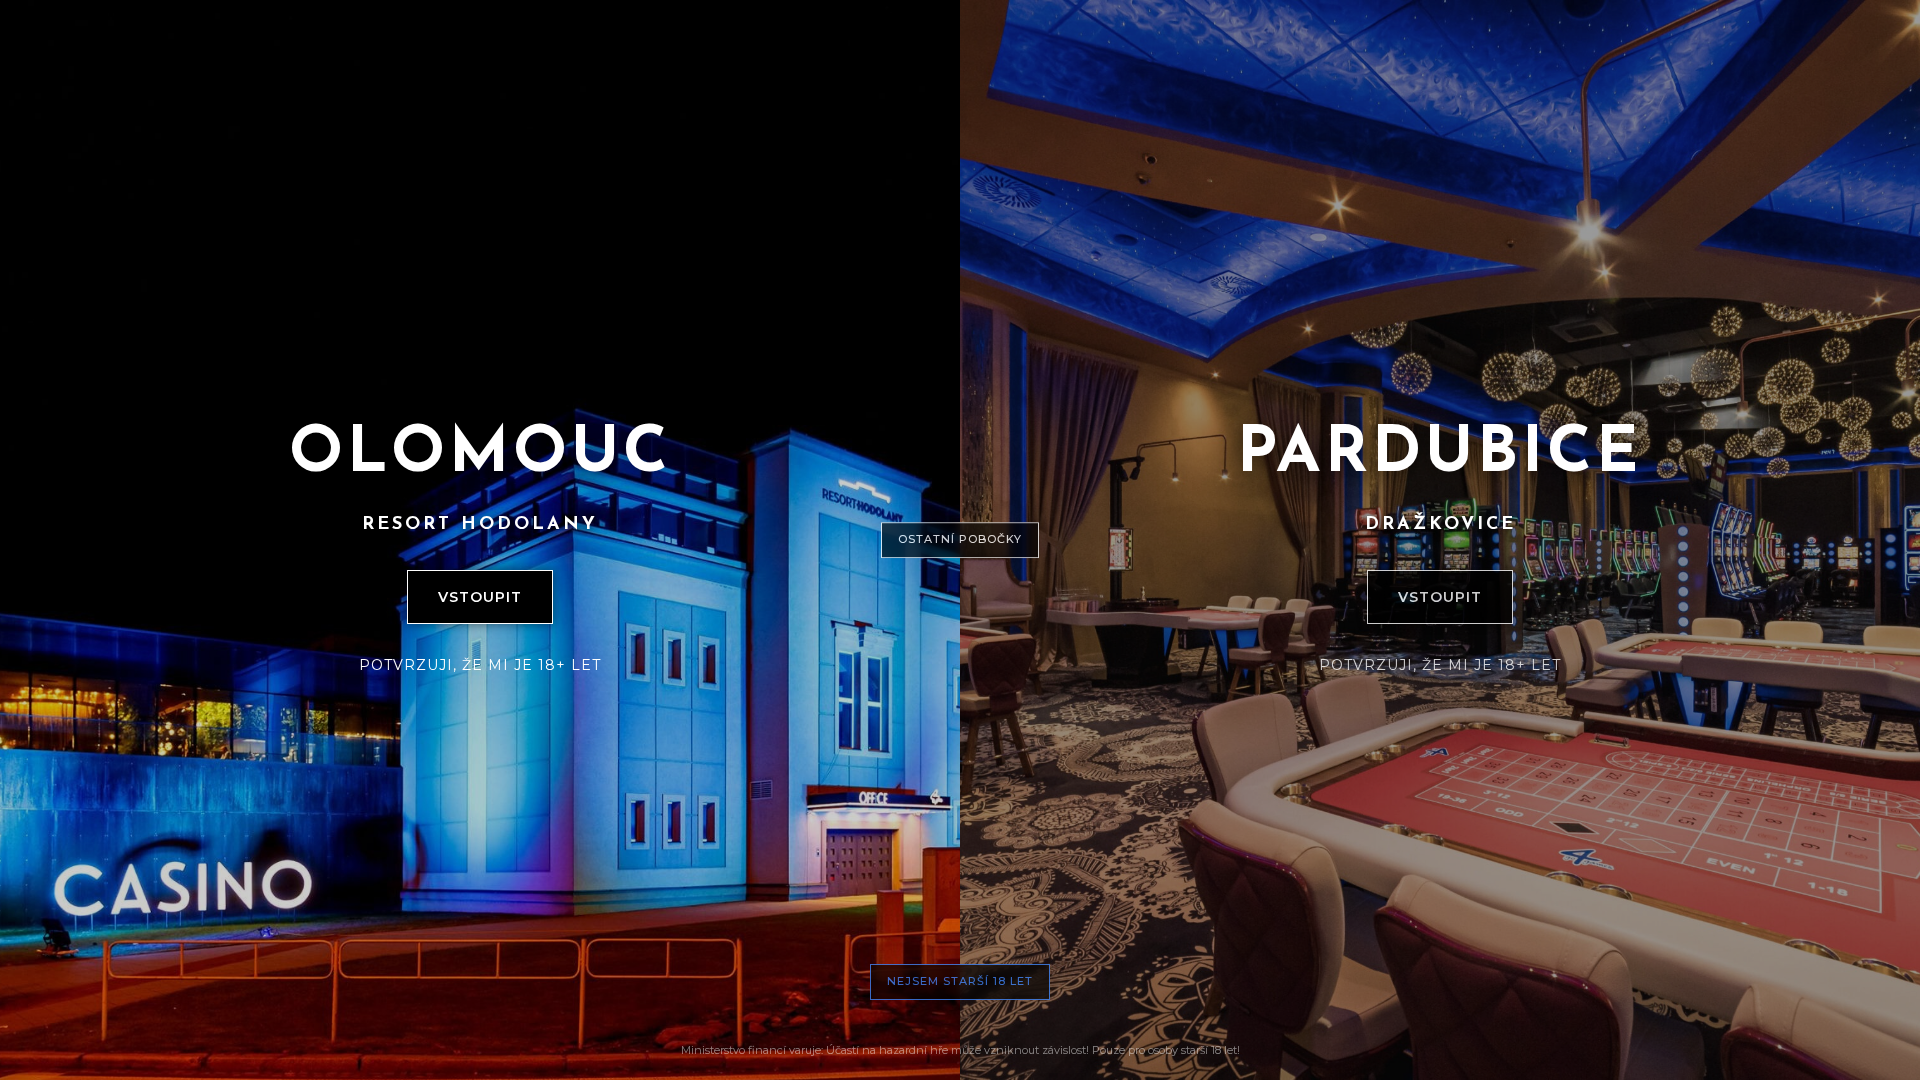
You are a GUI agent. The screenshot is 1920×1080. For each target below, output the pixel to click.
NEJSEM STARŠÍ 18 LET (960, 981)
